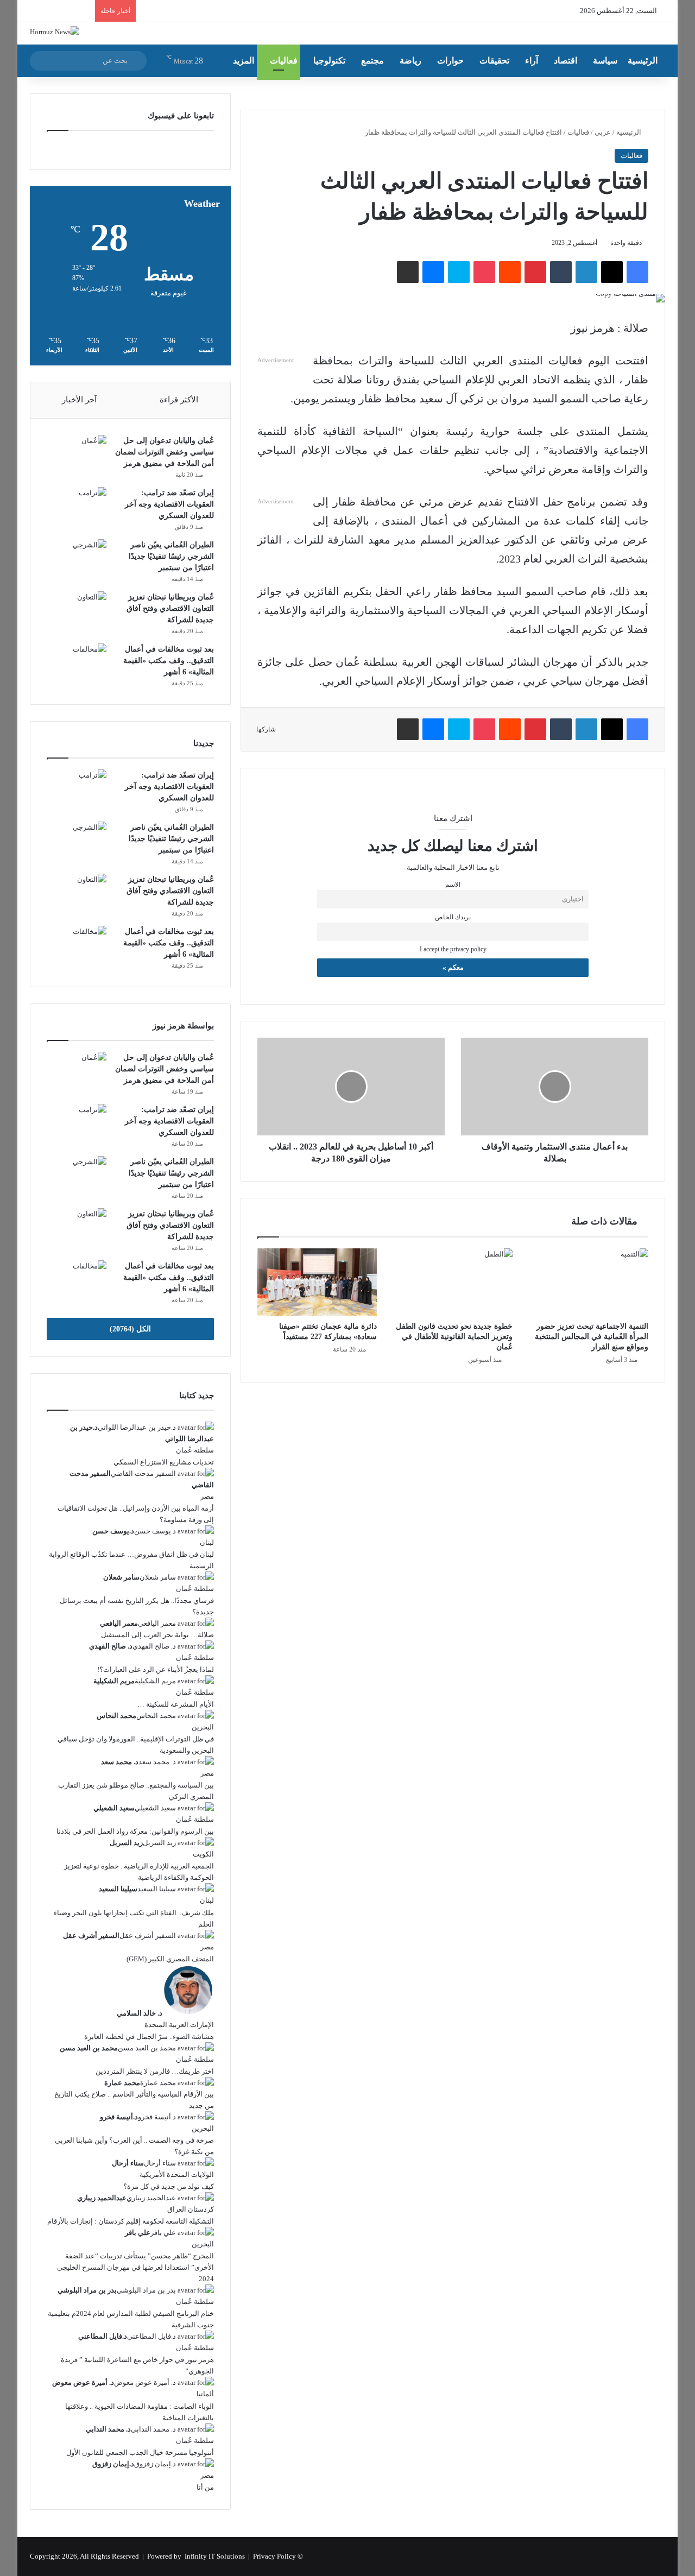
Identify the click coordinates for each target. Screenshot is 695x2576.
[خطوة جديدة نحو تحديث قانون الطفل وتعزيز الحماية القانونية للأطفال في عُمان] (453, 1282)
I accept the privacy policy (453, 949)
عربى (603, 132)
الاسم (453, 885)
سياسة (605, 61)
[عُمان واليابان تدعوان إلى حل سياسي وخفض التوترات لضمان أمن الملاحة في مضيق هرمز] (77, 455)
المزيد (244, 61)
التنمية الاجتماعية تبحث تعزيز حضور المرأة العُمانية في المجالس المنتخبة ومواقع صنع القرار (592, 1337)
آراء (532, 61)
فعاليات (284, 61)
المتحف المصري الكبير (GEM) (170, 1959)
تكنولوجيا (329, 61)
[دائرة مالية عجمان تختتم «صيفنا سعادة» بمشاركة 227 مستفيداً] (317, 1282)
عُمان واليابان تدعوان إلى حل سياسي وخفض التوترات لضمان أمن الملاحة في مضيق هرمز (165, 452)
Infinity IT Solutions (215, 2556)
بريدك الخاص (453, 917)
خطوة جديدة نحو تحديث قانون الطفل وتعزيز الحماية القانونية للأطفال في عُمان (454, 1337)
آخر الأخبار (79, 400)
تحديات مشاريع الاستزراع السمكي (164, 1462)
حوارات (450, 61)
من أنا (205, 2487)
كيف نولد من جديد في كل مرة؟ (169, 2186)
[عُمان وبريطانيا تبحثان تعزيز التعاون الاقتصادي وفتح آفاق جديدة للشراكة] (77, 612)
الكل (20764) (130, 1329)
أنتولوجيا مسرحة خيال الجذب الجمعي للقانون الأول (140, 2452)
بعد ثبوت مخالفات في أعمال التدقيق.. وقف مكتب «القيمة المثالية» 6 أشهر (169, 661)
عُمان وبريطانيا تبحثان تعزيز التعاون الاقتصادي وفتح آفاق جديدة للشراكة (170, 608)
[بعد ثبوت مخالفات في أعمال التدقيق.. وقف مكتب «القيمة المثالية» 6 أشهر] (77, 664)
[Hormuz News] (55, 31)
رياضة (410, 61)
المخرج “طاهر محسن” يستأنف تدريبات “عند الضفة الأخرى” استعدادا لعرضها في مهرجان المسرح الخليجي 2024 (135, 2267)
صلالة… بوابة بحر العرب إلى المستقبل (157, 1635)
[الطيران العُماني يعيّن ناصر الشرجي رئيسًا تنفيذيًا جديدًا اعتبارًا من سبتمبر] (77, 560)
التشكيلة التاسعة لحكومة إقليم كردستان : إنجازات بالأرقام (131, 2221)
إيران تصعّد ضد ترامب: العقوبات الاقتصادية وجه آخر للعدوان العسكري (169, 504)
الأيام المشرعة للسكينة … (176, 1704)
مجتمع (372, 61)
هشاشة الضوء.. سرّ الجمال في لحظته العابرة (149, 2037)
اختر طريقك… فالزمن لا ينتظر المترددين (155, 2071)
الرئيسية (643, 61)
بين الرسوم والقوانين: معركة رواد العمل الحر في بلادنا (135, 1831)
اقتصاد (566, 61)
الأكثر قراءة (179, 400)
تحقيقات (494, 61)
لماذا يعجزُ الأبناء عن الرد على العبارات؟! (156, 1669)
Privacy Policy (274, 2556)
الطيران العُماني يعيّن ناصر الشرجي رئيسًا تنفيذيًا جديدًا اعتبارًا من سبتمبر (171, 556)
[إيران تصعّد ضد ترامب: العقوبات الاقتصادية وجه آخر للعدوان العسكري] (77, 507)
